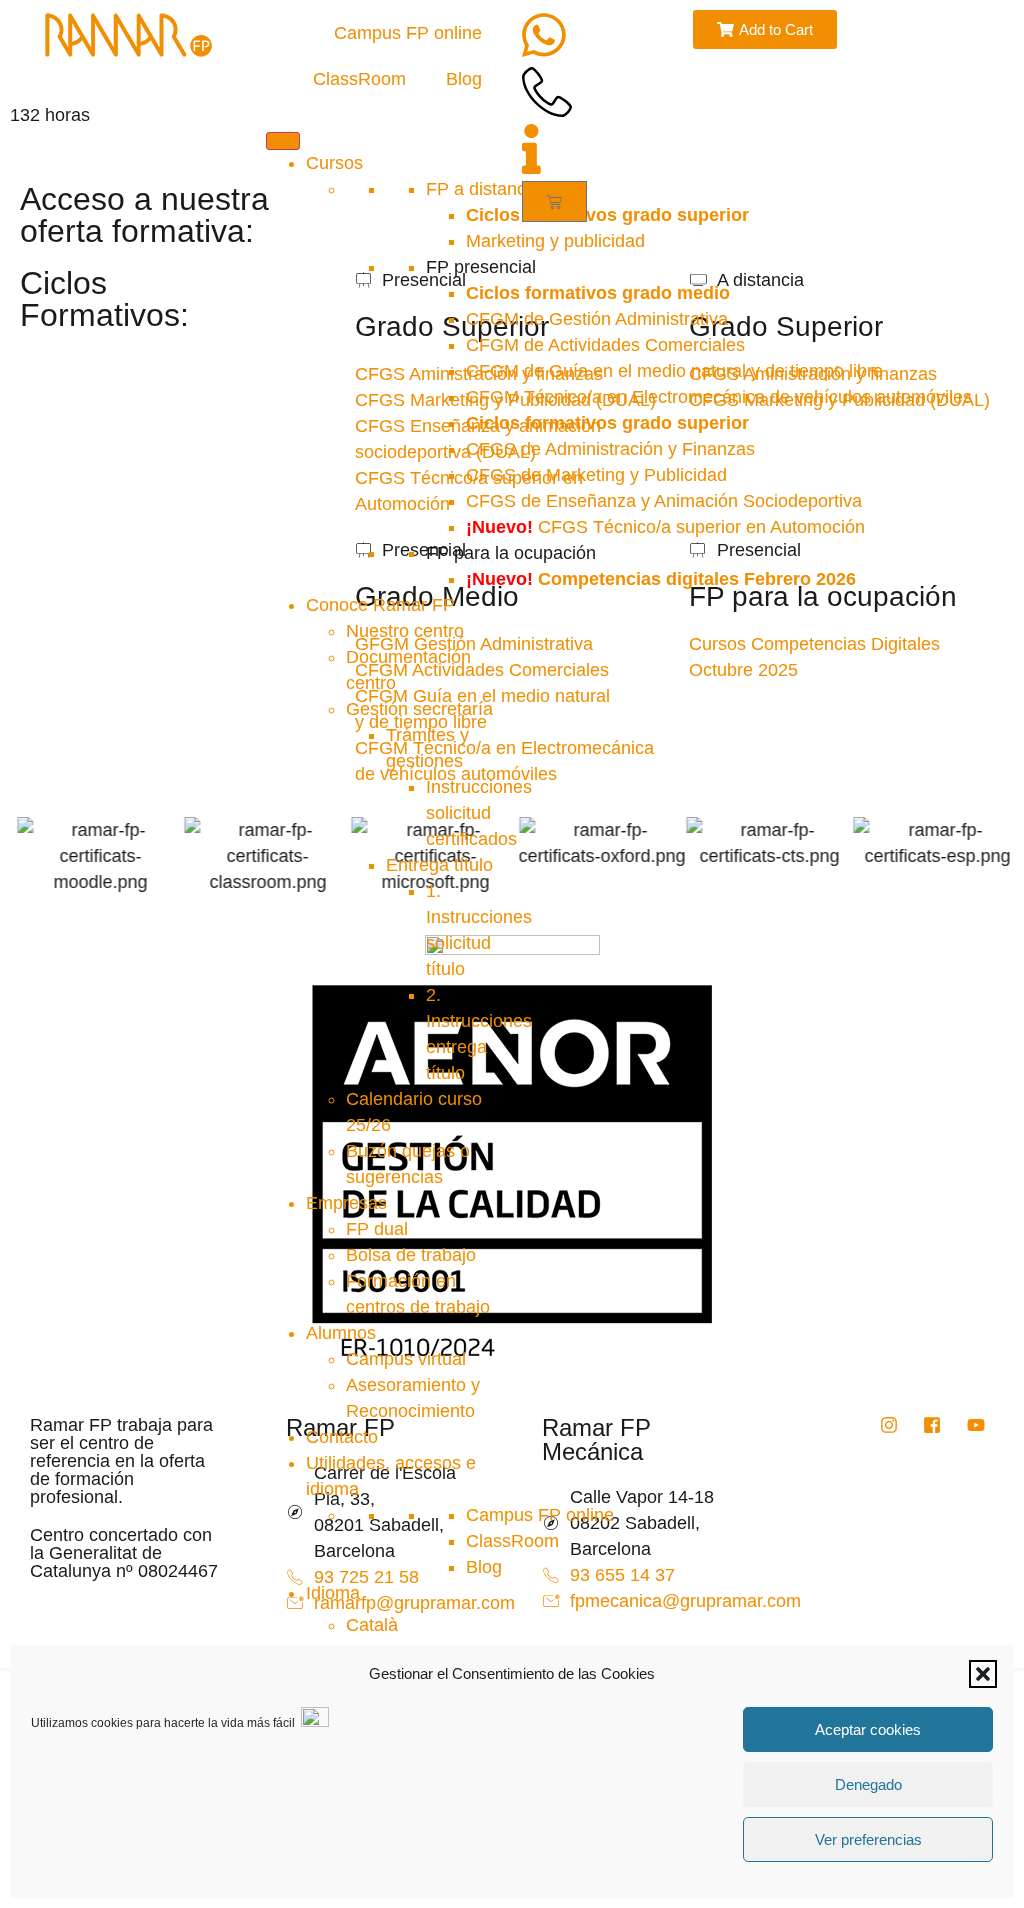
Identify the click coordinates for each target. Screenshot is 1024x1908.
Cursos (334, 163)
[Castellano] (333, 1593)
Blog (464, 79)
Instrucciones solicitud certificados (479, 813)
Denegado (868, 1784)
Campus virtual (406, 1359)
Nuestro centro (405, 631)
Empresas (346, 1203)
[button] (983, 1674)
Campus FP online (408, 33)
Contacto (342, 1437)
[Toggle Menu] (283, 141)
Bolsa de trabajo (411, 1255)
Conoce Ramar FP (380, 605)
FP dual (377, 1229)
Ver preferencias (868, 1839)
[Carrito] (554, 201)
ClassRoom (359, 79)
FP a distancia (483, 189)
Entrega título (439, 865)
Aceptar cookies (868, 1729)
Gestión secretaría (419, 709)
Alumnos (341, 1333)
